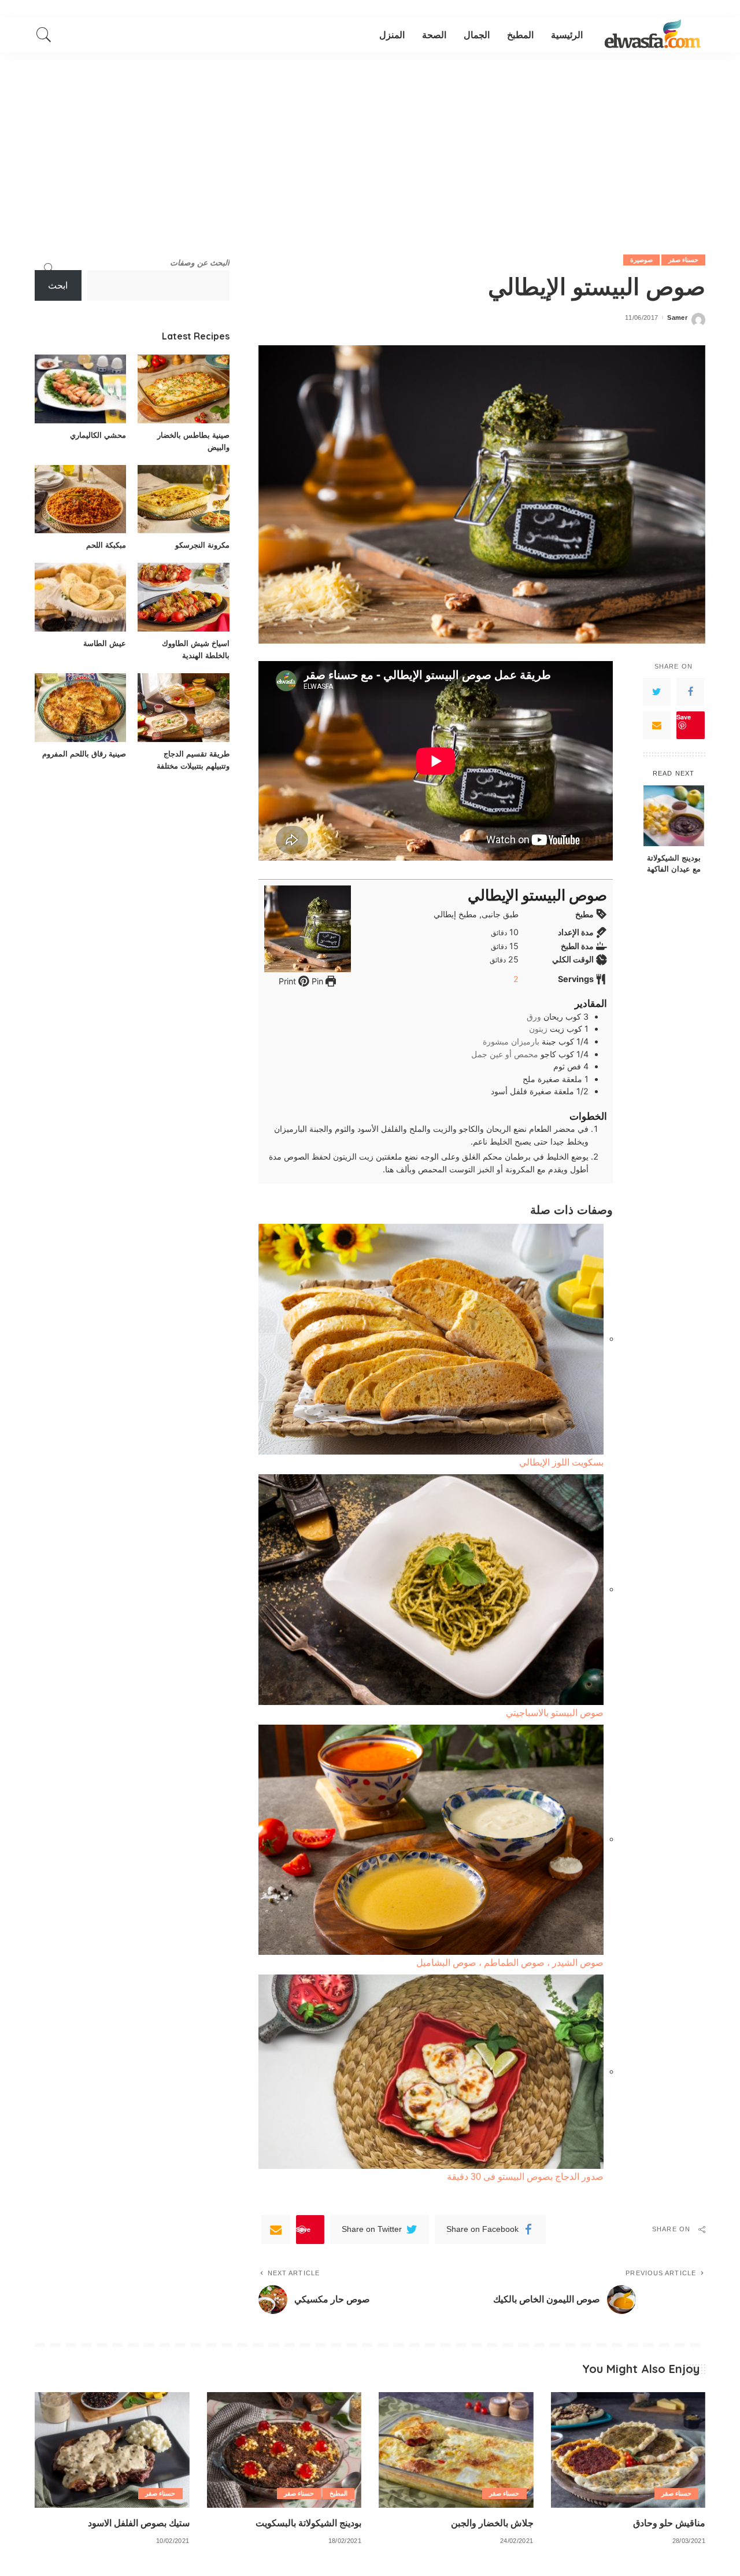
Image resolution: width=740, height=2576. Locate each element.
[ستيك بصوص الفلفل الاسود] (112, 2450)
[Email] (657, 725)
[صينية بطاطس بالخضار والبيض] (183, 389)
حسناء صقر (683, 260)
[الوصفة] (653, 35)
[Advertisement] (370, 139)
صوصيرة (641, 260)
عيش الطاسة (105, 643)
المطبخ (338, 2493)
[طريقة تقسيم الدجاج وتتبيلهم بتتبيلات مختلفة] (183, 708)
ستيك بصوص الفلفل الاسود (139, 2523)
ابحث (58, 285)
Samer (677, 318)
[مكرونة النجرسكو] (183, 499)
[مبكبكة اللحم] (80, 499)
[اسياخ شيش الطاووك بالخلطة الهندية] (183, 597)
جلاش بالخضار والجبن (492, 2523)
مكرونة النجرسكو (202, 545)
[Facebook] (690, 692)
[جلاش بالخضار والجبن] (456, 2450)
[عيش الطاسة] (80, 597)
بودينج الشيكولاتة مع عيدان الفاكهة (674, 863)
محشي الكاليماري (98, 435)
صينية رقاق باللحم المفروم (84, 754)
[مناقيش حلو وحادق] (628, 2450)
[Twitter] (657, 692)
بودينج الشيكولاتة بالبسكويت (308, 2523)
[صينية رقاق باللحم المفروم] (80, 708)
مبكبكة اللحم (106, 545)
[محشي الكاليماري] (80, 389)
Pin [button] (316, 981)
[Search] (44, 35)
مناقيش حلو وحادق (669, 2523)
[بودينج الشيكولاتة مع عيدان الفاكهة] (674, 816)
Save (684, 717)
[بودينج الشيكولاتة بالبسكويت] (284, 2450)
